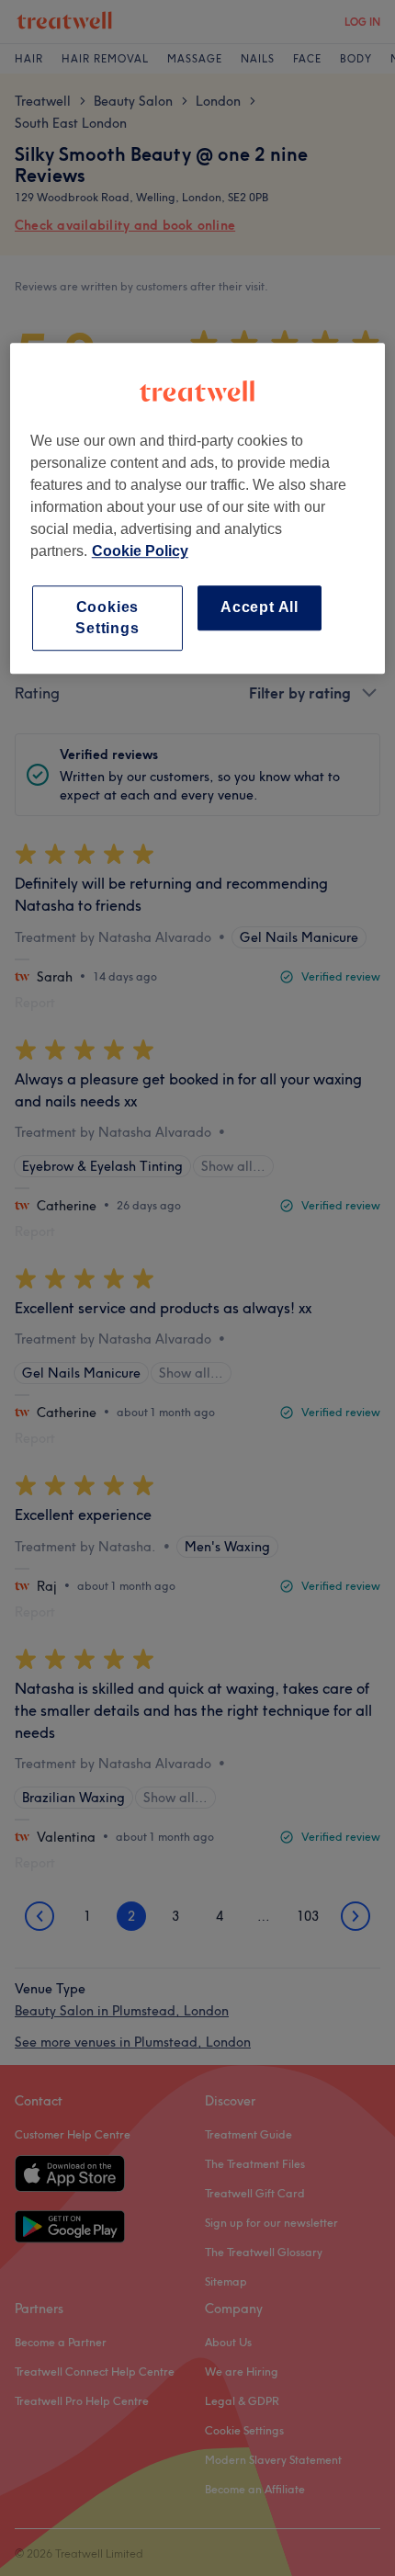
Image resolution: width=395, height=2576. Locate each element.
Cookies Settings (107, 618)
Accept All (260, 608)
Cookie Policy (140, 552)
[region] (198, 509)
